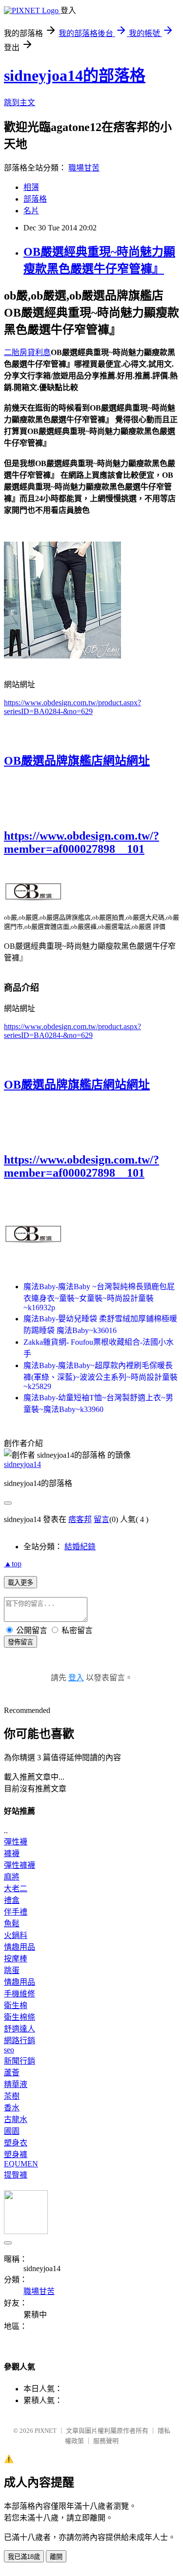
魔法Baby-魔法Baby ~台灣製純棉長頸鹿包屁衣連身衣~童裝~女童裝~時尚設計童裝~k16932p (99, 1297)
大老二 (16, 1889)
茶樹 (12, 2096)
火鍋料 (16, 1935)
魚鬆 (12, 1924)
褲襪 (12, 1853)
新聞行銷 (20, 2061)
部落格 (35, 199)
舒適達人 (20, 2029)
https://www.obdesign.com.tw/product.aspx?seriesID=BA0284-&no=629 (72, 707)
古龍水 (16, 2119)
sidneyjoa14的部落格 (75, 75)
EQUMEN (21, 2164)
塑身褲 (16, 2154)
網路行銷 (20, 2040)
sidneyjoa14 (22, 1464)
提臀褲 (16, 2175)
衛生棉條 (20, 2017)
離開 (56, 2557)
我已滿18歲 (24, 2557)
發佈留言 (20, 1642)
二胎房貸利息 (27, 352)
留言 (102, 1519)
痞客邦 (80, 1519)
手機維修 (20, 1994)
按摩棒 (16, 1959)
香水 (12, 2108)
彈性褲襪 (20, 1865)
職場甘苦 (84, 168)
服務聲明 (106, 2441)
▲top (13, 1564)
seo (9, 2050)
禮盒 (12, 1900)
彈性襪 (16, 1842)
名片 (31, 211)
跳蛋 (12, 1970)
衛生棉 (16, 2005)
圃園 (12, 2131)
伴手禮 (16, 1912)
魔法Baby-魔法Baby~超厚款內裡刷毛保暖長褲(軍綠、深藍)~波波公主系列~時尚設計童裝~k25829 (101, 1376)
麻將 (12, 1877)
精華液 (16, 2084)
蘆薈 (12, 2073)
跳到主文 (20, 103)
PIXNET (46, 2431)
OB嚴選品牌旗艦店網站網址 (77, 761)
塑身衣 (16, 2143)
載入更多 (20, 1583)
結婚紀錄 (80, 1547)
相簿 (31, 187)
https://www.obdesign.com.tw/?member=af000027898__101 (81, 842)
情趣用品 (20, 1947)
